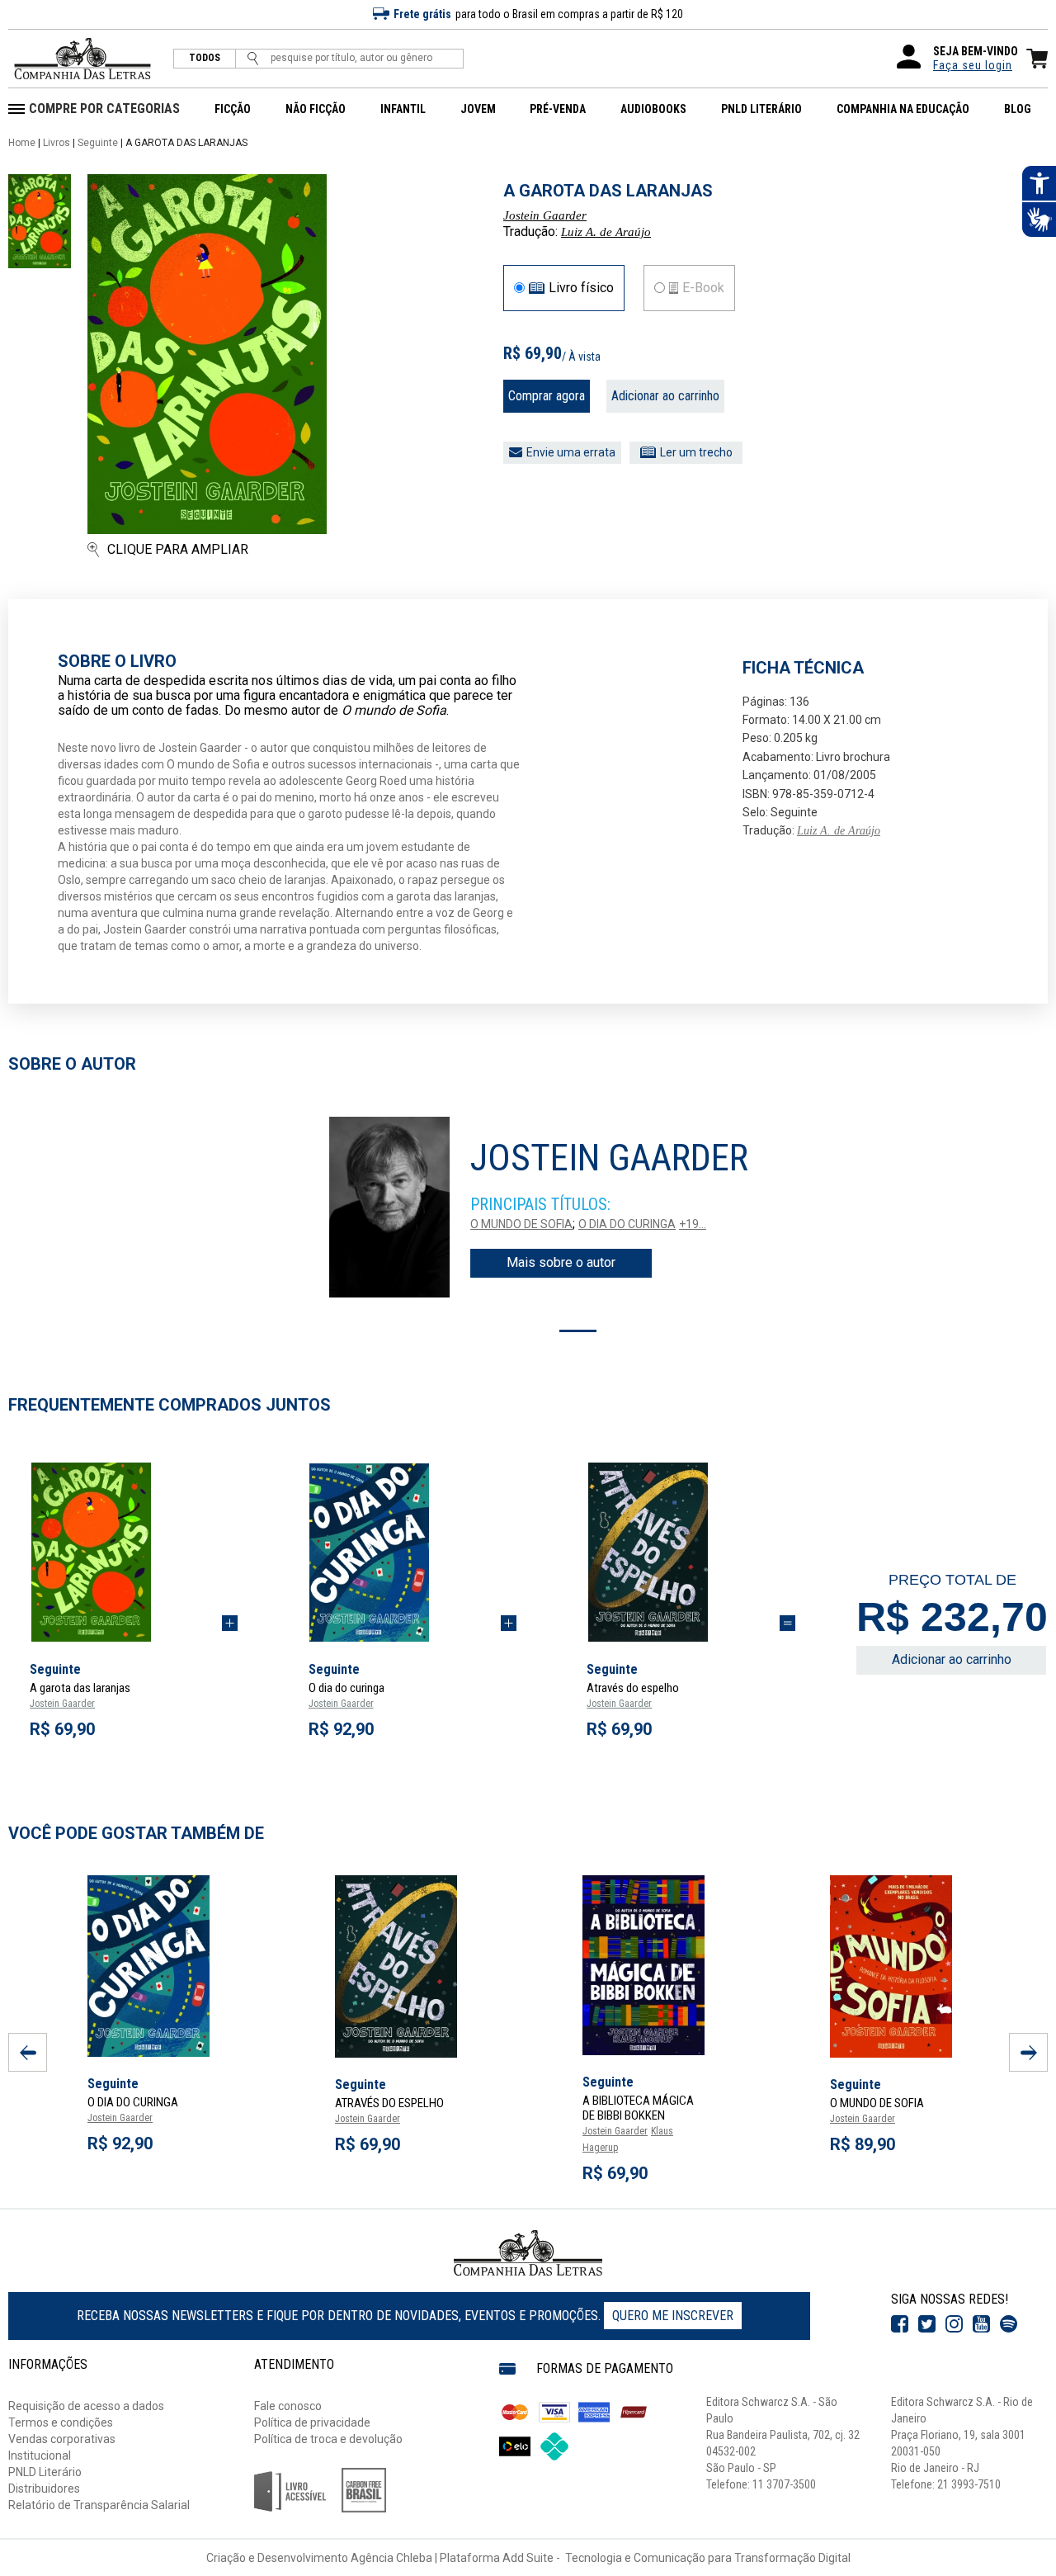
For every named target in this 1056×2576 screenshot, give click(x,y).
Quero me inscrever (673, 2316)
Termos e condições (61, 2422)
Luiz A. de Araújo (606, 232)
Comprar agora (547, 396)
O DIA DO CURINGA (627, 1224)
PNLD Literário (45, 2472)
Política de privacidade (312, 2422)
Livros (57, 143)
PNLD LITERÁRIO (761, 109)
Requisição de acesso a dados (86, 2406)
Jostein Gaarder (545, 215)
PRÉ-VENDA (558, 109)
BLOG (1018, 109)
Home (22, 143)
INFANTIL (403, 109)
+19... (693, 1224)
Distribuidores (44, 2489)
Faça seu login (973, 65)
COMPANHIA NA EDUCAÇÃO (903, 109)
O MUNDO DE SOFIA (521, 1224)
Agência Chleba (391, 2558)
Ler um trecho (696, 452)
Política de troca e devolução (328, 2439)
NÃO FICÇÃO (316, 109)
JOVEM (478, 109)
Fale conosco (288, 2406)
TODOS (205, 58)
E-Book (703, 288)
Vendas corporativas (62, 2439)
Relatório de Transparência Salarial (99, 2505)
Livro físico (581, 288)
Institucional (40, 2455)
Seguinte (98, 143)
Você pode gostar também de (136, 1833)
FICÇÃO (233, 109)
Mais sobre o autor (561, 1262)
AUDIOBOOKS (653, 109)
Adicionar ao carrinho (665, 396)
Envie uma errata (571, 452)
